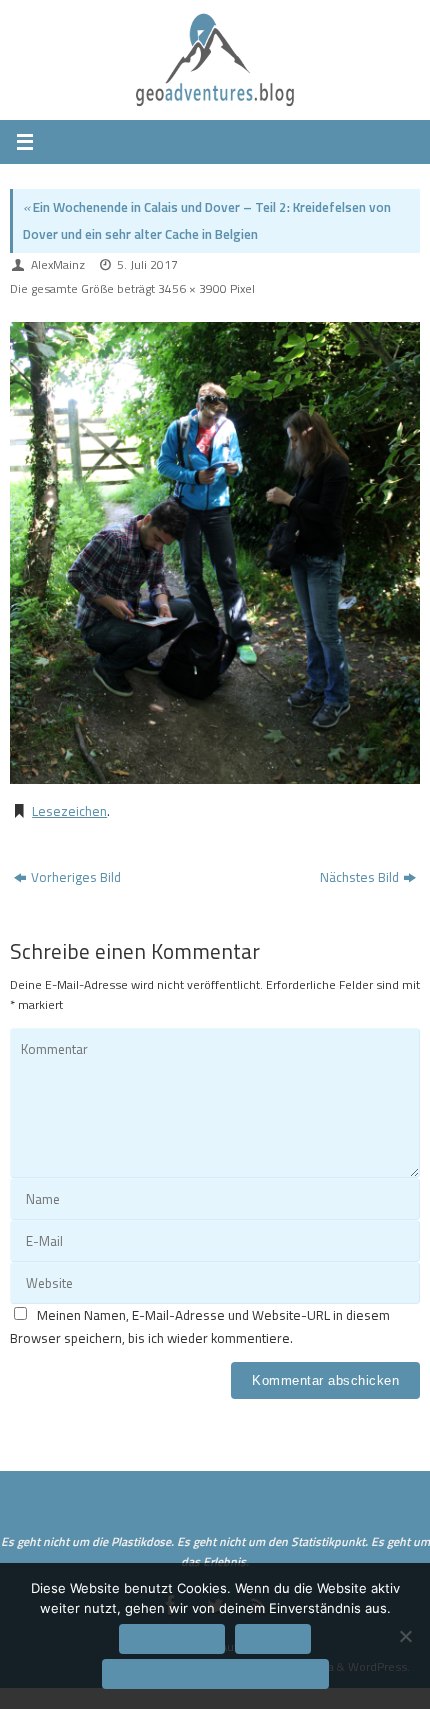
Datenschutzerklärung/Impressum (215, 1674)
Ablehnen (273, 1639)
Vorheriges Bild (76, 877)
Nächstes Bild (359, 877)
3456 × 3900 (192, 288)
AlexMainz (58, 264)
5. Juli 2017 (147, 264)
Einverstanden (172, 1639)
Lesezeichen (69, 811)
